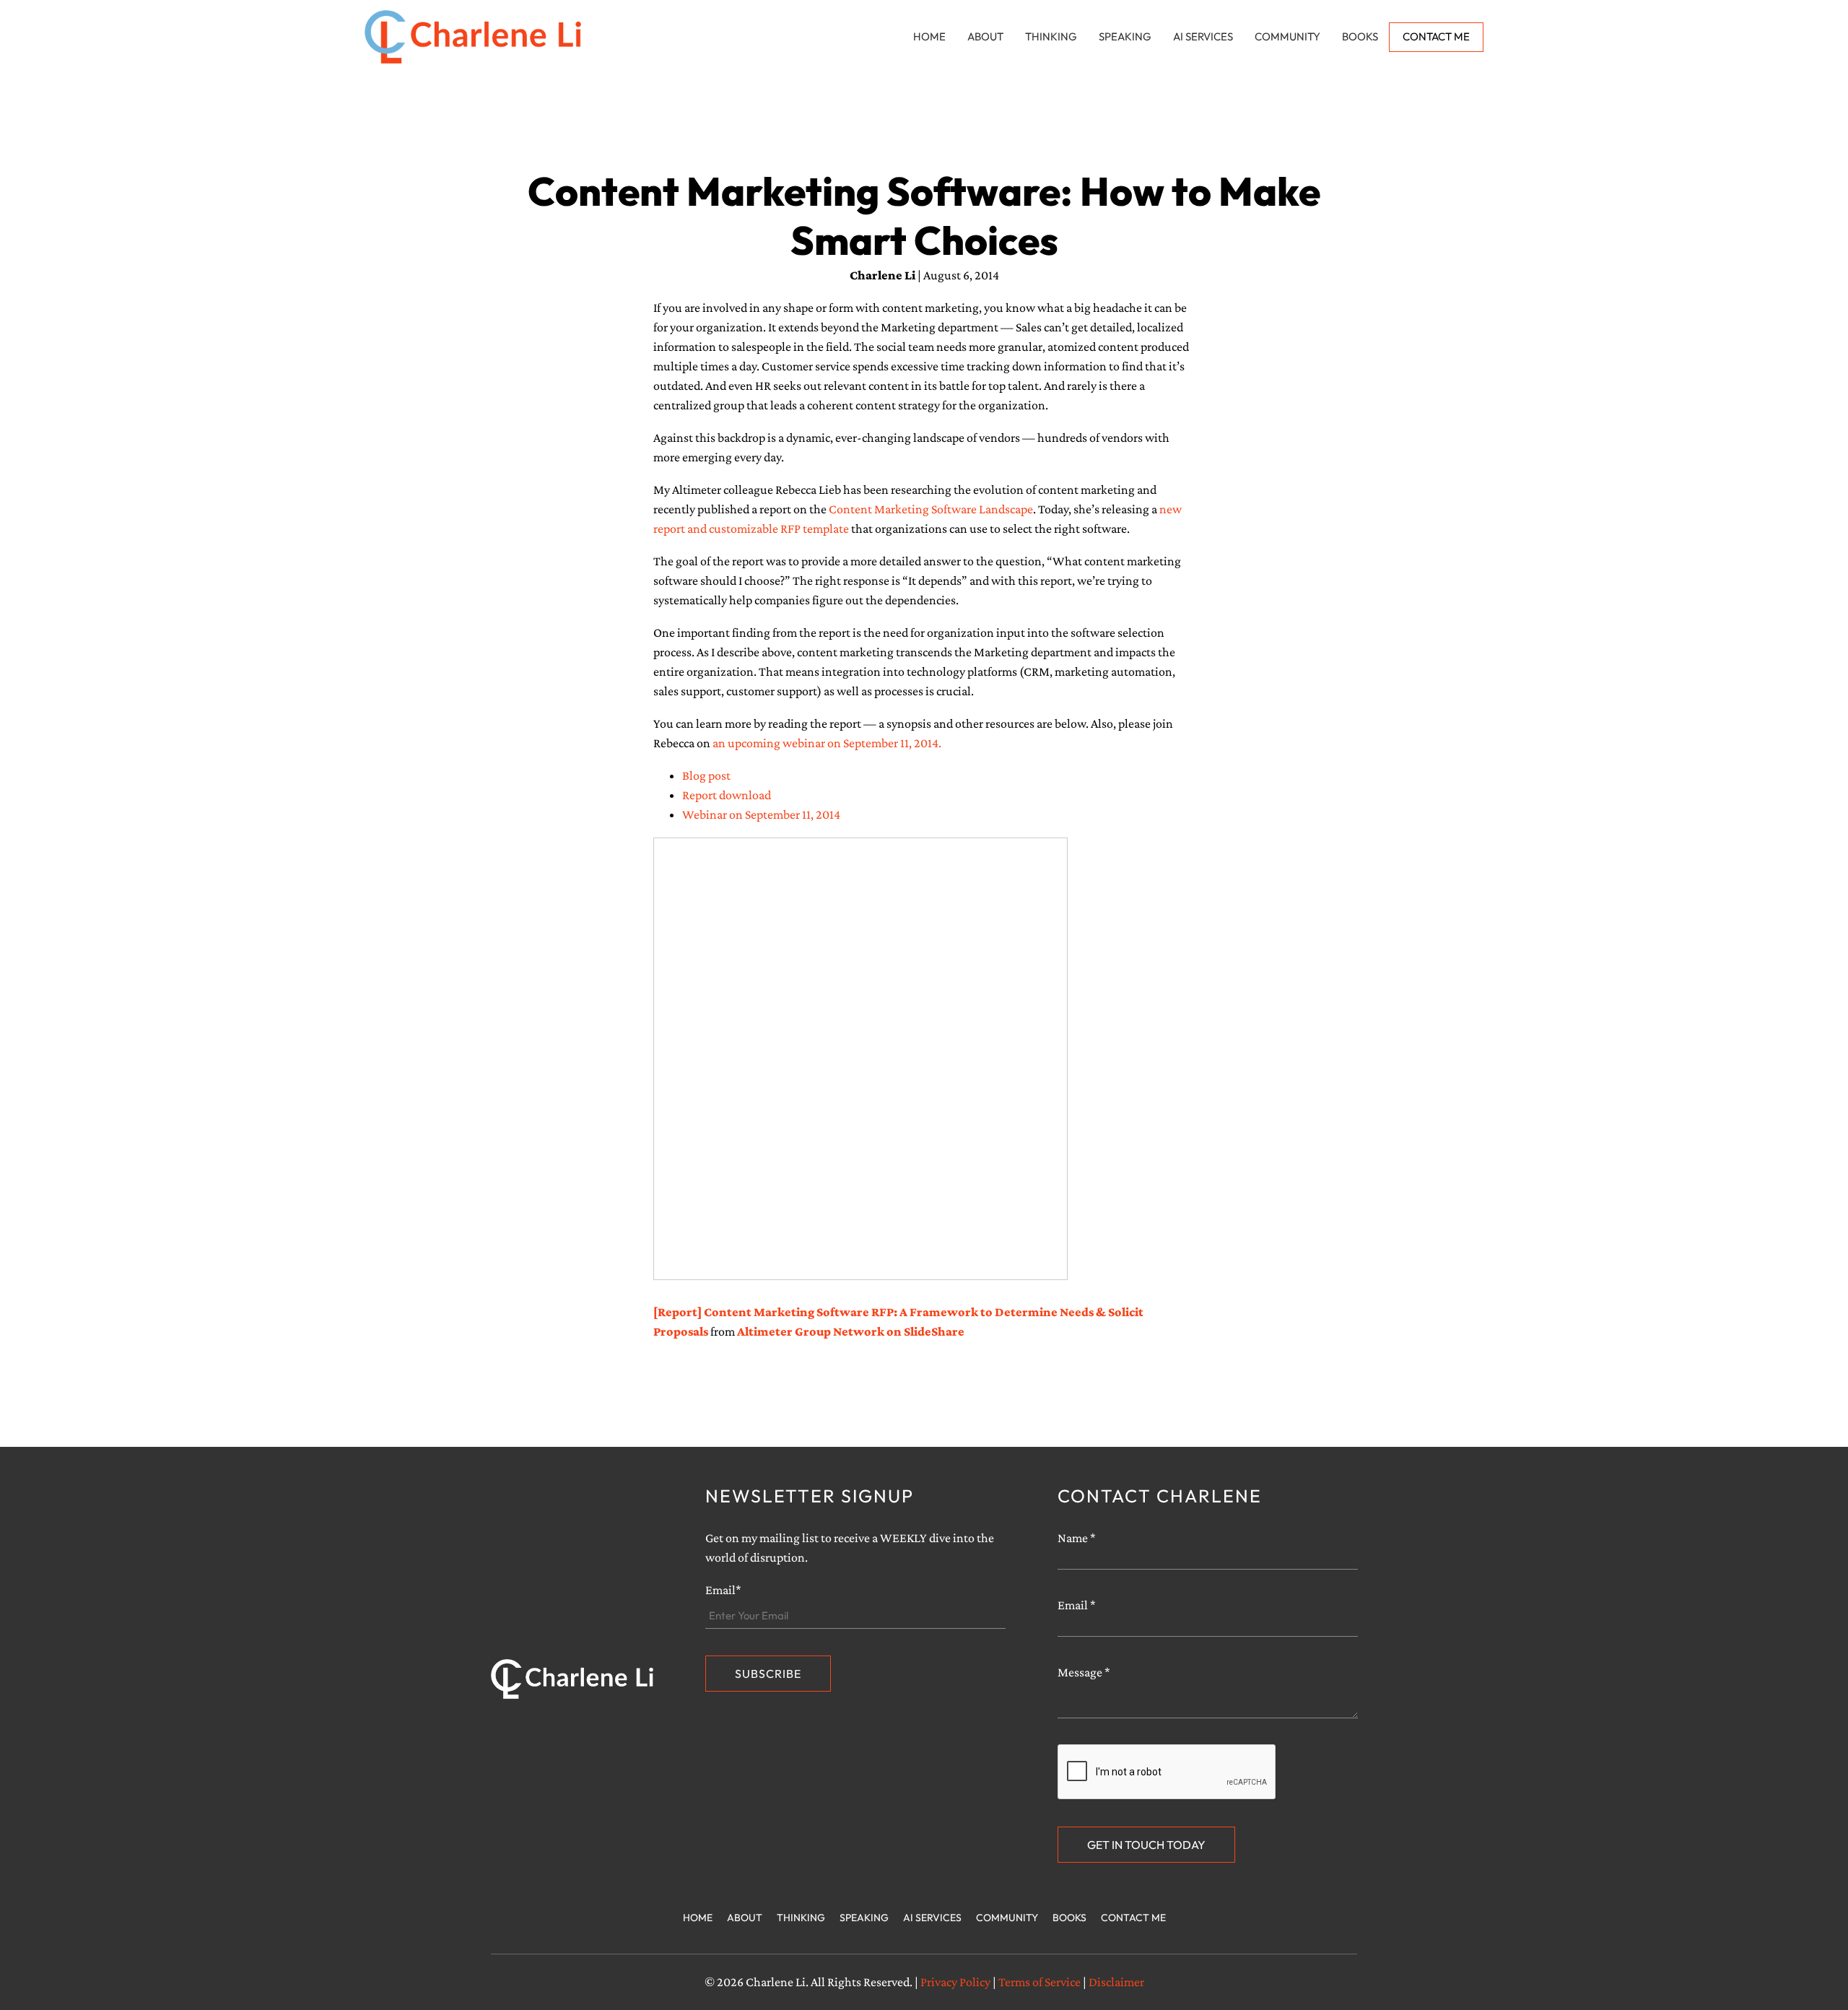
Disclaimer (1116, 1982)
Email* (723, 1590)
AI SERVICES (1203, 36)
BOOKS (1360, 36)
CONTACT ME (1436, 36)
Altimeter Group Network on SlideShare (851, 1331)
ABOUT (985, 36)
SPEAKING (1125, 36)
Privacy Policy (955, 1982)
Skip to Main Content (11, 23)
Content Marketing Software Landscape (931, 509)
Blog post (706, 775)
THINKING (1051, 36)
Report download (727, 795)
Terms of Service (1039, 1982)
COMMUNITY (1287, 36)
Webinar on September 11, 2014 (761, 814)
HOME (929, 36)
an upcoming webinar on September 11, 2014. (828, 743)
